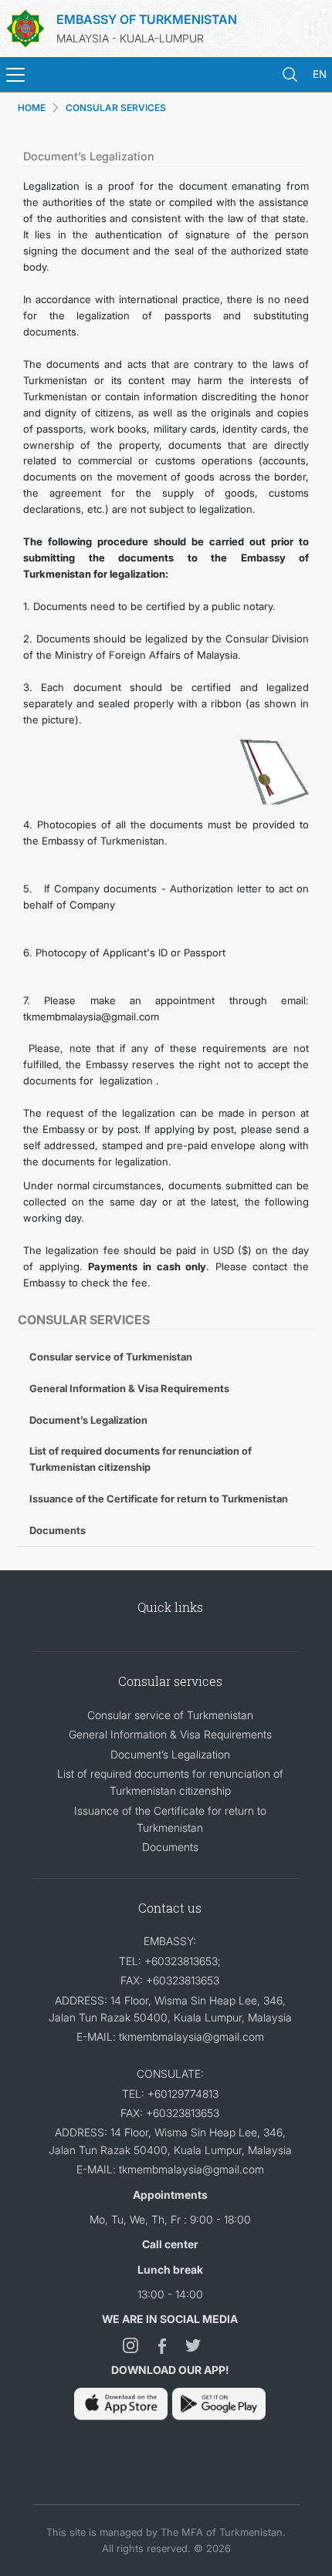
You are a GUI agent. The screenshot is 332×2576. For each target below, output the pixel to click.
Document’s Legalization (88, 1420)
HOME (32, 108)
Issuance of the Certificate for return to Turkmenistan (159, 1499)
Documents (58, 1530)
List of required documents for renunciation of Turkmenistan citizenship (141, 1459)
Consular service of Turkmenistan (111, 1357)
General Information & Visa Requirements (129, 1388)
